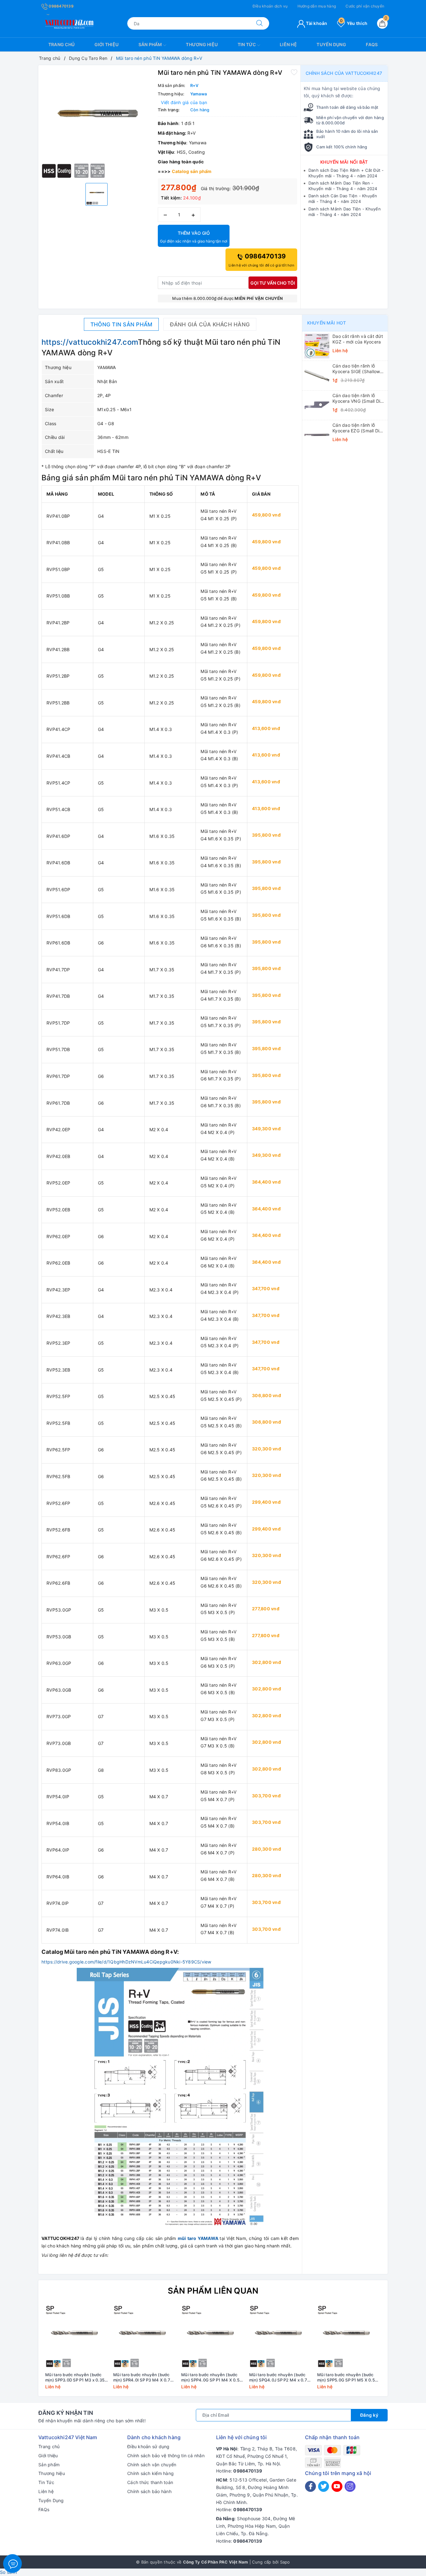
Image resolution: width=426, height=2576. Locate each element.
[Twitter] (324, 2486)
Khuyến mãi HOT (327, 323)
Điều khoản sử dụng (148, 2446)
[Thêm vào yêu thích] (294, 72)
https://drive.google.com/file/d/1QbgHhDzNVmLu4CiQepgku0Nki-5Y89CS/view (126, 1962)
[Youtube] (337, 2486)
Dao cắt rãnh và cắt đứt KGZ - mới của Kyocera (358, 339)
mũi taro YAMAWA (198, 2238)
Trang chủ (61, 44)
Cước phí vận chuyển (365, 6)
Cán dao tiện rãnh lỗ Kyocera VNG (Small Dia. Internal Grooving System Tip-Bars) (358, 398)
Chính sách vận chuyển (152, 2465)
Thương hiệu (202, 44)
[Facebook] (310, 2486)
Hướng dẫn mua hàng (317, 6)
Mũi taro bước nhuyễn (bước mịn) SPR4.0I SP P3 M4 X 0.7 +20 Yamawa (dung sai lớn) (142, 2377)
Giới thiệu (107, 44)
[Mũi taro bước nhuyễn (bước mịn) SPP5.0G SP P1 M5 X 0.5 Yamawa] (349, 2337)
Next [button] (400, 2352)
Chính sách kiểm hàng (150, 2473)
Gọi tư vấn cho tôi (273, 283)
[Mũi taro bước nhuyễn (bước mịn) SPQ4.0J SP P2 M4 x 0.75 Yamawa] (281, 2337)
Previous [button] (26, 2352)
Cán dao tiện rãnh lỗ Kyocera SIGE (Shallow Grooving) (356, 369)
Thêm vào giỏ (194, 237)
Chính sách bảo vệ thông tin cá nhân (166, 2456)
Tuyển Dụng (331, 44)
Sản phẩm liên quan (213, 2291)
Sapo (285, 2562)
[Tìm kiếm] (259, 23)
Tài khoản (316, 23)
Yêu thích (354, 23)
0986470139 (61, 6)
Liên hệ (288, 44)
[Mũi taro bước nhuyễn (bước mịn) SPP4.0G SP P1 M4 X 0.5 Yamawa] (213, 2337)
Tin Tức (247, 44)
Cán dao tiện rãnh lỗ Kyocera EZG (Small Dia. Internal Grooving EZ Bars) (358, 428)
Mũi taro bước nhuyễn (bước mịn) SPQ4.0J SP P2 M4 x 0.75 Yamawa (279, 2377)
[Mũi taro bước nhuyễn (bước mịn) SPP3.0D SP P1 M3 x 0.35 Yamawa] (77, 2337)
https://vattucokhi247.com (90, 342)
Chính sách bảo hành (149, 2491)
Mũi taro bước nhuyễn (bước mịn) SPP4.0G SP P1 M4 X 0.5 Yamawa (210, 2377)
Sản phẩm (151, 44)
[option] (97, 123)
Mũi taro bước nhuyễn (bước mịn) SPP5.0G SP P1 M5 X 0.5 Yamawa (346, 2377)
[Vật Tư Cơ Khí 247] (68, 23)
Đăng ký (369, 2415)
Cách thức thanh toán (150, 2482)
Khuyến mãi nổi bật (344, 162)
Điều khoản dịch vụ (270, 6)
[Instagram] (350, 2486)
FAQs (372, 44)
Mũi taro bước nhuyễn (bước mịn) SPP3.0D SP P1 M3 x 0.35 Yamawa (75, 2377)
